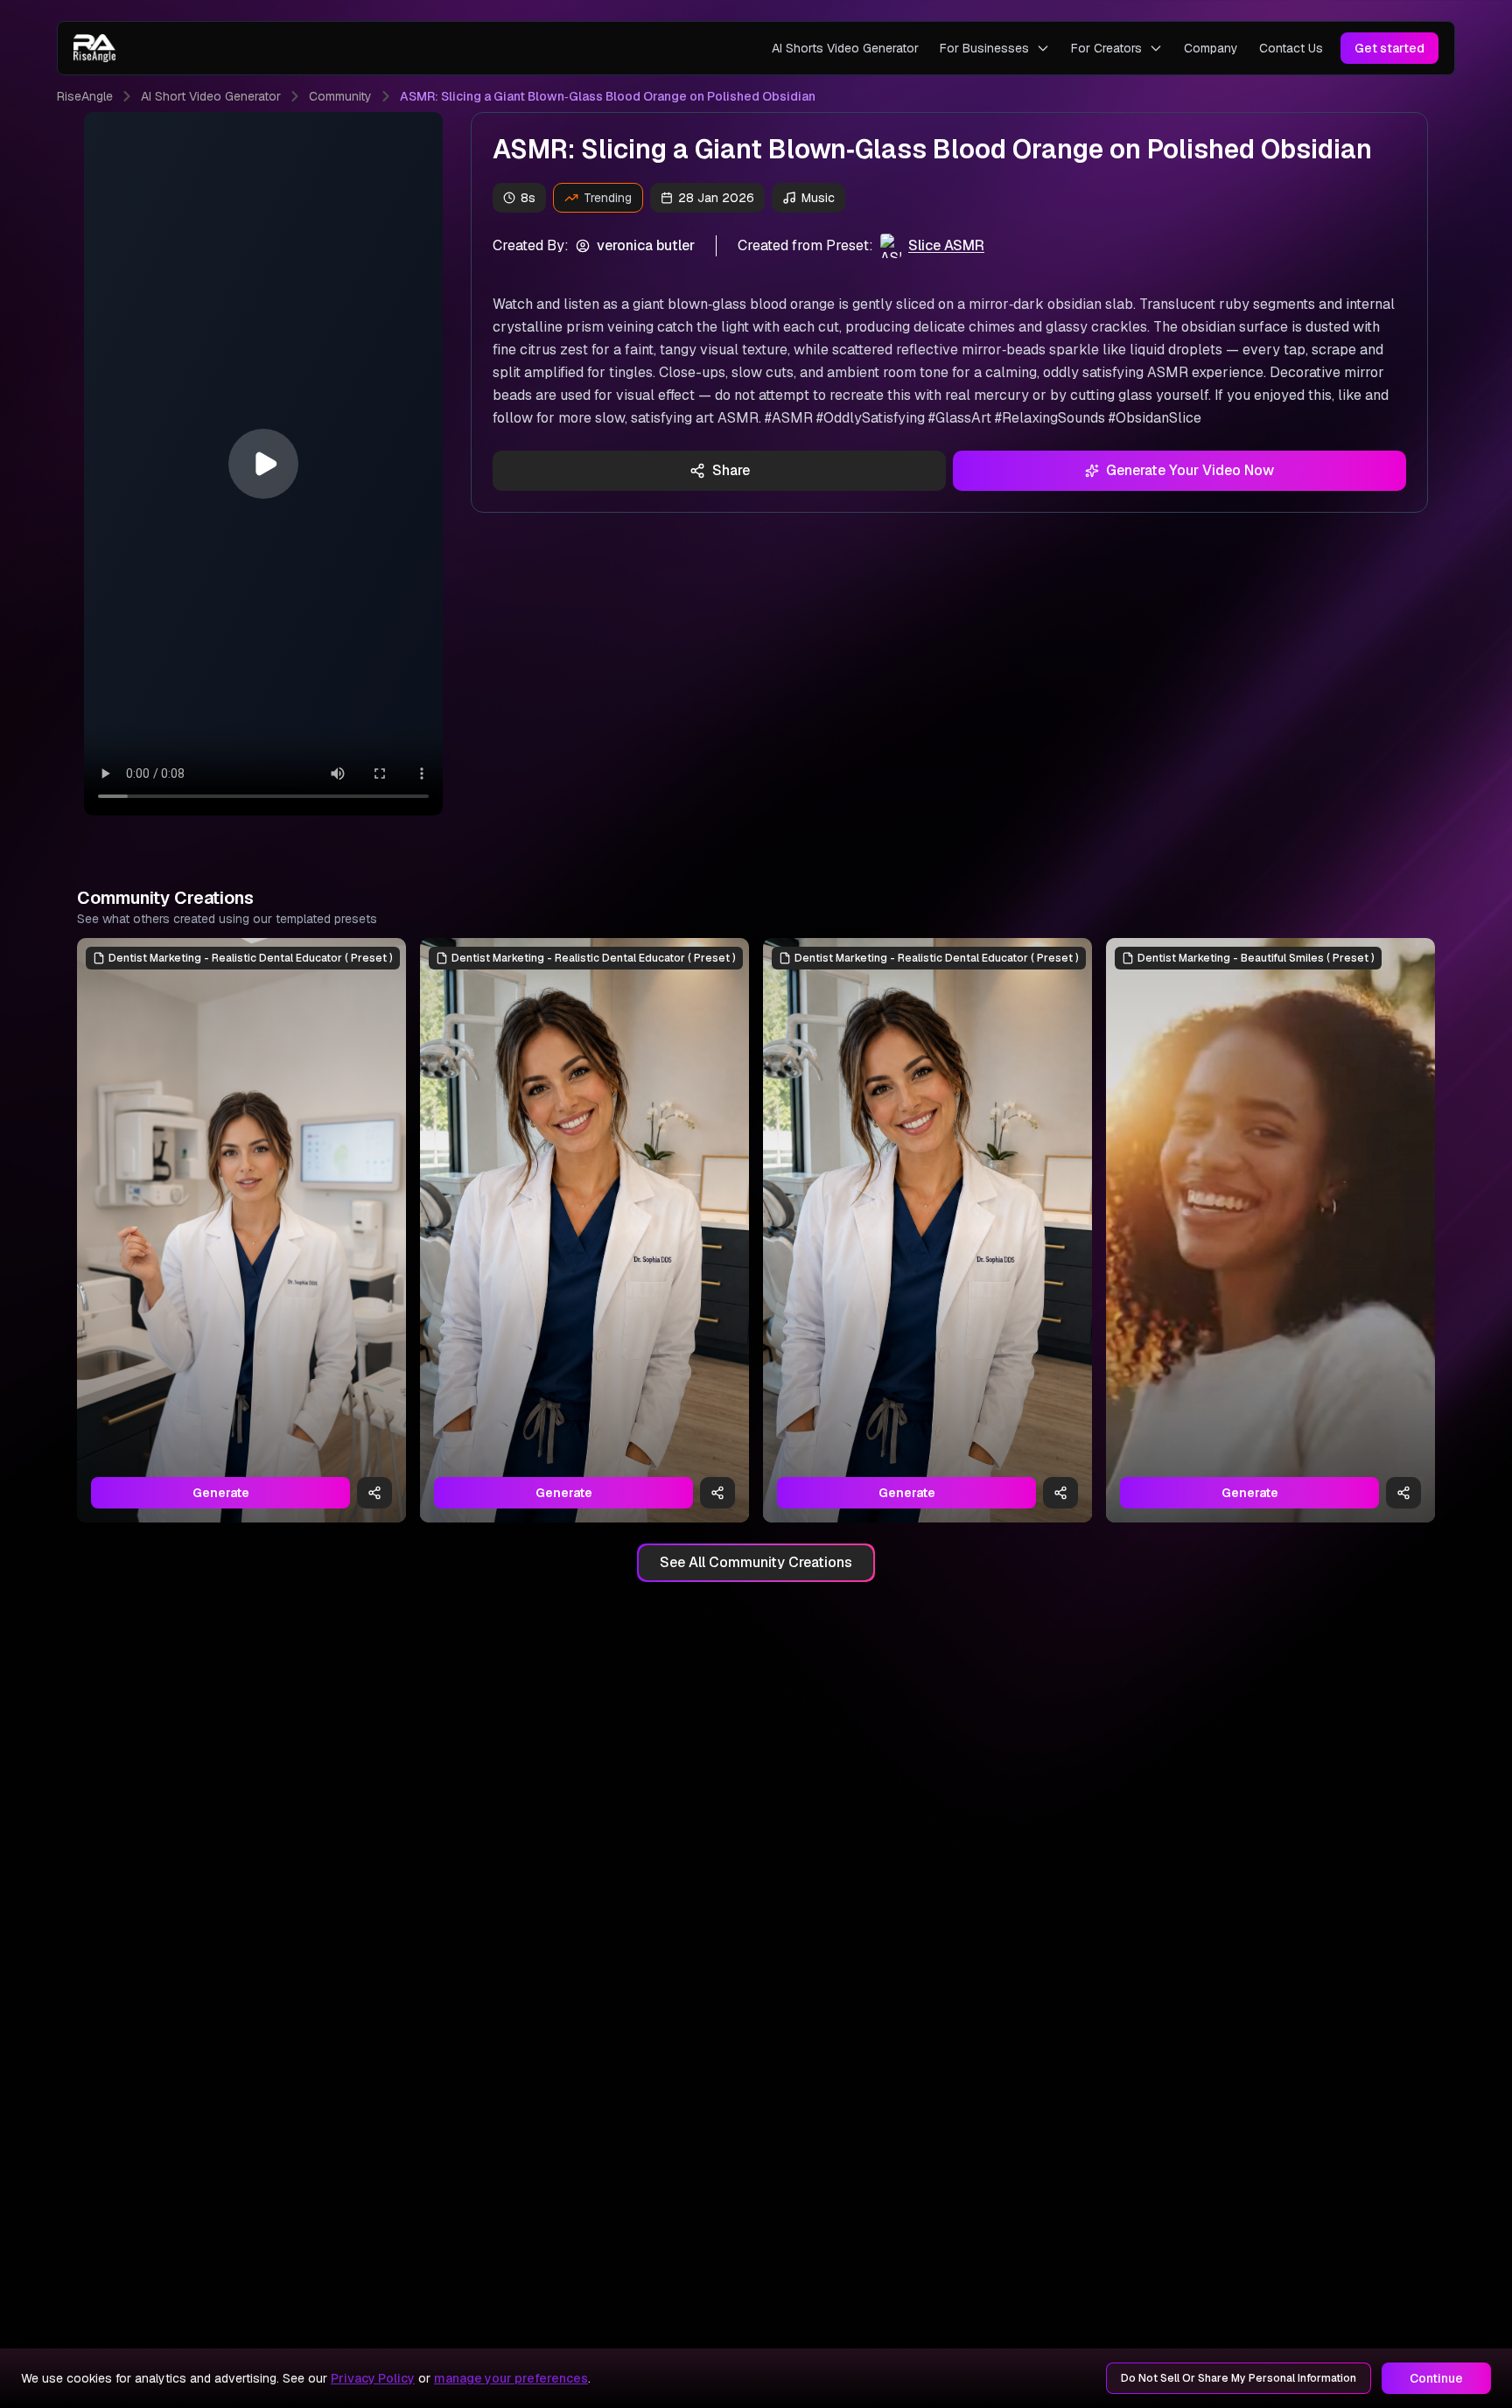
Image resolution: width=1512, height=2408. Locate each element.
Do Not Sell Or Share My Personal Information (1239, 2378)
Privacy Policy (373, 2378)
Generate (221, 1493)
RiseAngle (85, 96)
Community (340, 96)
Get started (1389, 48)
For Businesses (984, 48)
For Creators (1106, 48)
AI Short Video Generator (211, 96)
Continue (1436, 2378)
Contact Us (1291, 48)
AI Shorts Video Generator (845, 48)
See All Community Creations (756, 1562)
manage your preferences (511, 2378)
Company (1211, 48)
